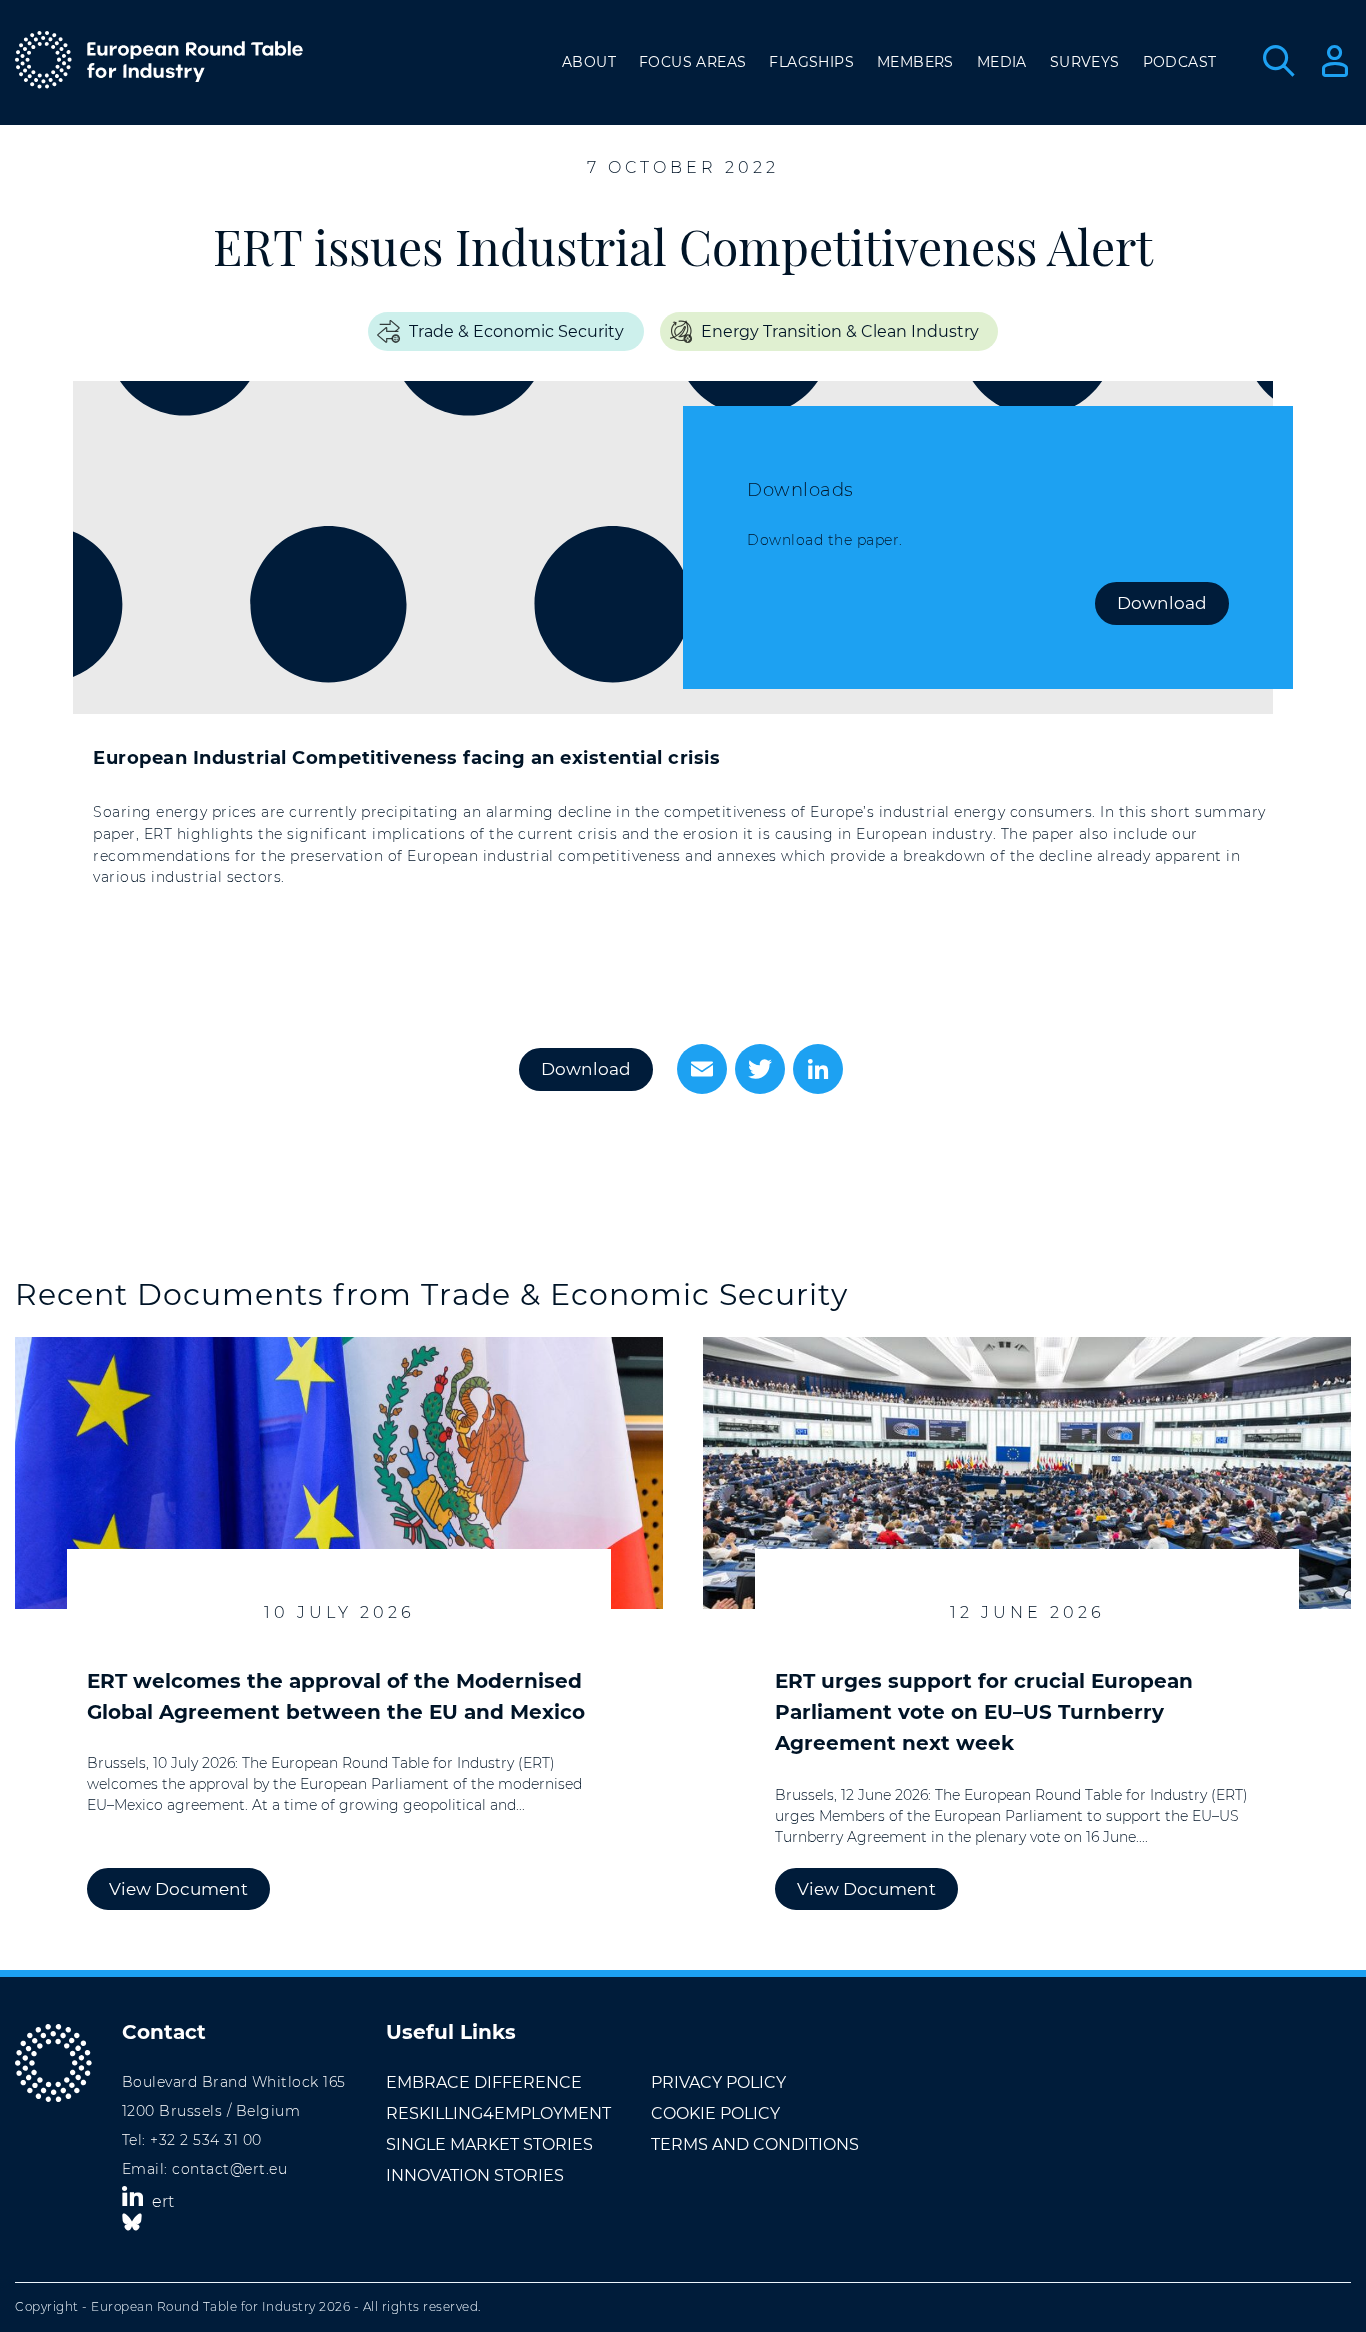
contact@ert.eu (229, 2169)
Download (1162, 603)
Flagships (811, 62)
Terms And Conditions (755, 2144)
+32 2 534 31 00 (206, 2140)
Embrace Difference (484, 2082)
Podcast (1180, 62)
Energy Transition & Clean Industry (840, 331)
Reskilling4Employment (498, 2113)
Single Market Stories (489, 2144)
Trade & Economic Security (516, 331)
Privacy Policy (718, 2082)
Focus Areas (692, 62)
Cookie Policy (715, 2113)
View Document (178, 1889)
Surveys (1085, 62)
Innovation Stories (475, 2175)
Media (1002, 62)
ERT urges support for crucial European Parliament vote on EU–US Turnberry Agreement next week (984, 1712)
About (589, 62)
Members (915, 62)
